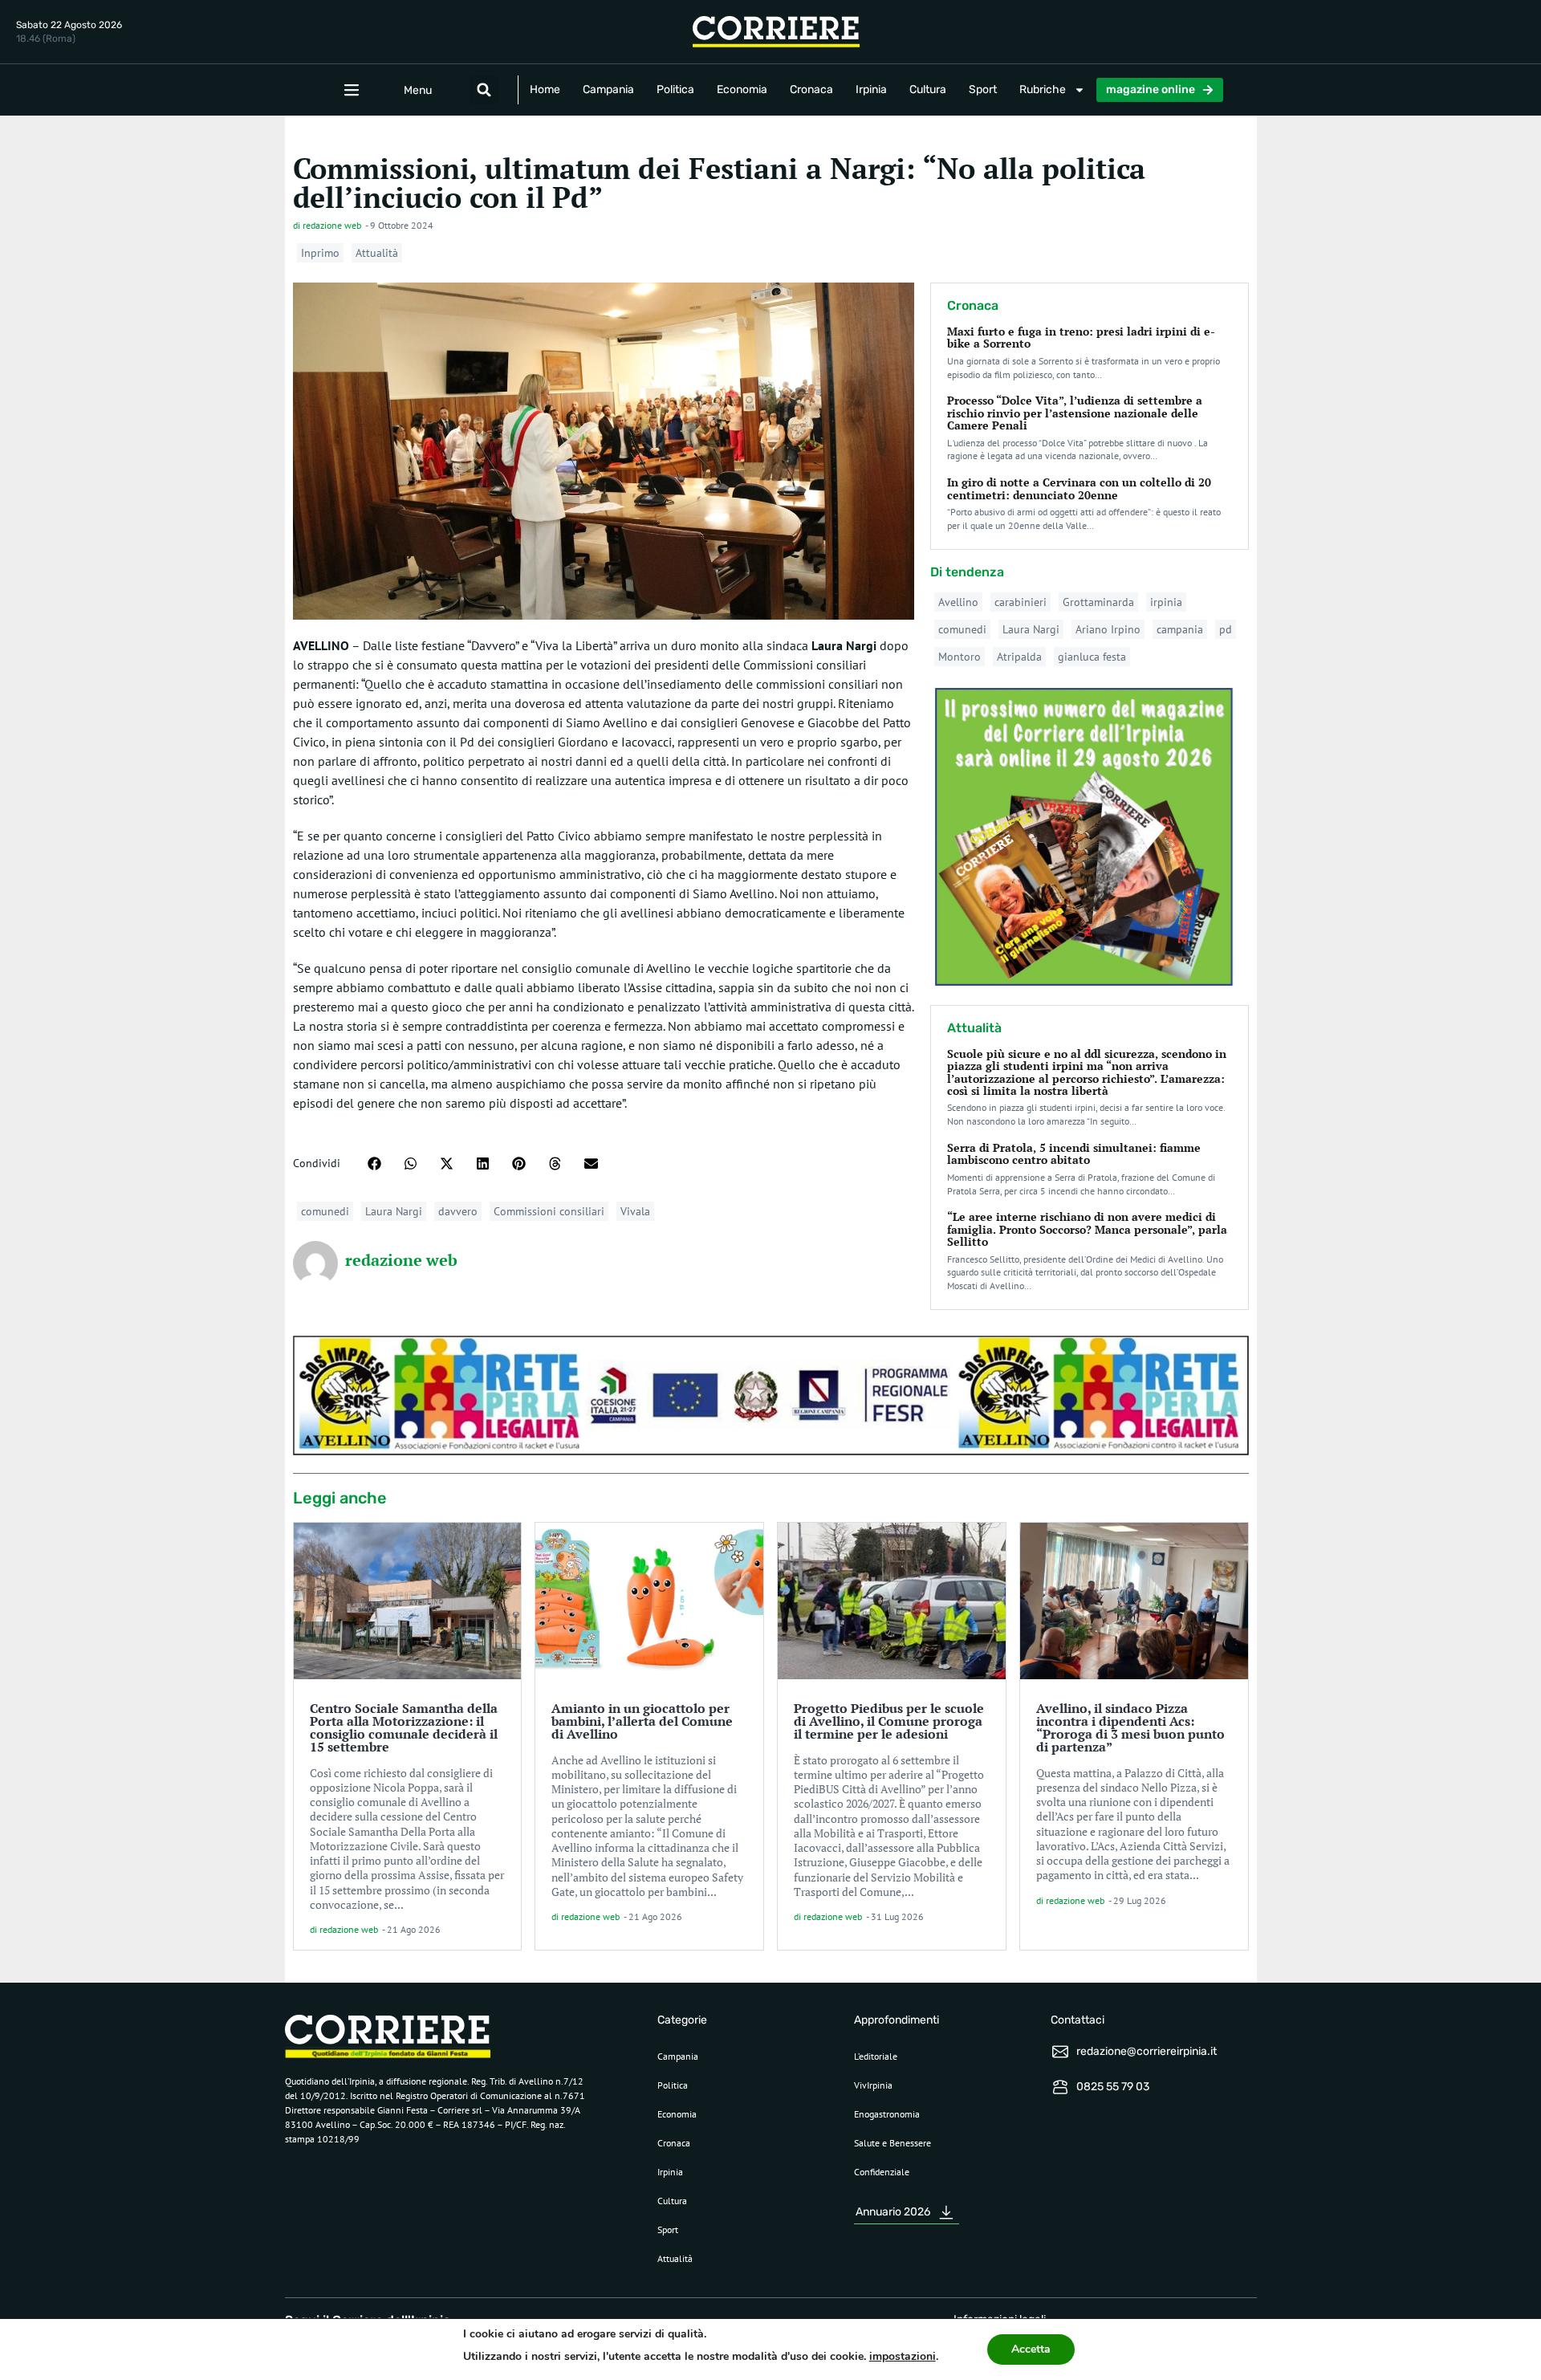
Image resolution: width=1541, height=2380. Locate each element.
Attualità (377, 253)
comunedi (325, 1211)
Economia (742, 90)
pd (1226, 629)
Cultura (928, 90)
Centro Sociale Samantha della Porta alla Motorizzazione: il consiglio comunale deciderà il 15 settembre (404, 1727)
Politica (675, 90)
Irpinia (871, 90)
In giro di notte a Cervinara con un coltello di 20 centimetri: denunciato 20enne (1079, 488)
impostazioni (903, 2356)
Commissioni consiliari (549, 1211)
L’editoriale (876, 2056)
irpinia (1166, 602)
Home (545, 90)
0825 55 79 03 (1113, 2087)
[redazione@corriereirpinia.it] (1060, 2052)
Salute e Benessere (892, 2143)
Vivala (635, 1211)
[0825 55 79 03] (1060, 2087)
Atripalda (1019, 657)
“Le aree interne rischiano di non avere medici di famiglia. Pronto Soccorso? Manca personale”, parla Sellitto (1087, 1229)
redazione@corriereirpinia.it (1147, 2051)
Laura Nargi (394, 1211)
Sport (983, 90)
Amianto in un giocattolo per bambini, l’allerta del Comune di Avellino (642, 1721)
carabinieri (1021, 602)
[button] (484, 90)
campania (1180, 629)
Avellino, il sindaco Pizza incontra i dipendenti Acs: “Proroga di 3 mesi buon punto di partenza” (1130, 1727)
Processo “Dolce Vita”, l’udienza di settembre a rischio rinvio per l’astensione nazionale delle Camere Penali (1075, 413)
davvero (458, 1211)
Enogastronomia (887, 2114)
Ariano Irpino (1108, 629)
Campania (608, 90)
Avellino (958, 602)
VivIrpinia (873, 2085)
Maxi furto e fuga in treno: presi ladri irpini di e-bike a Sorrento (1081, 337)
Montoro (960, 657)
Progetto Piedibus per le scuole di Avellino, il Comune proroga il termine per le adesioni (889, 1721)
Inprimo (320, 253)
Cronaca (811, 90)
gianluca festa (1092, 657)
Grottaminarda (1098, 602)
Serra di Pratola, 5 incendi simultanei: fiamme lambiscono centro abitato (1074, 1153)
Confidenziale (882, 2172)
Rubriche (1043, 90)
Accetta (1031, 2349)
